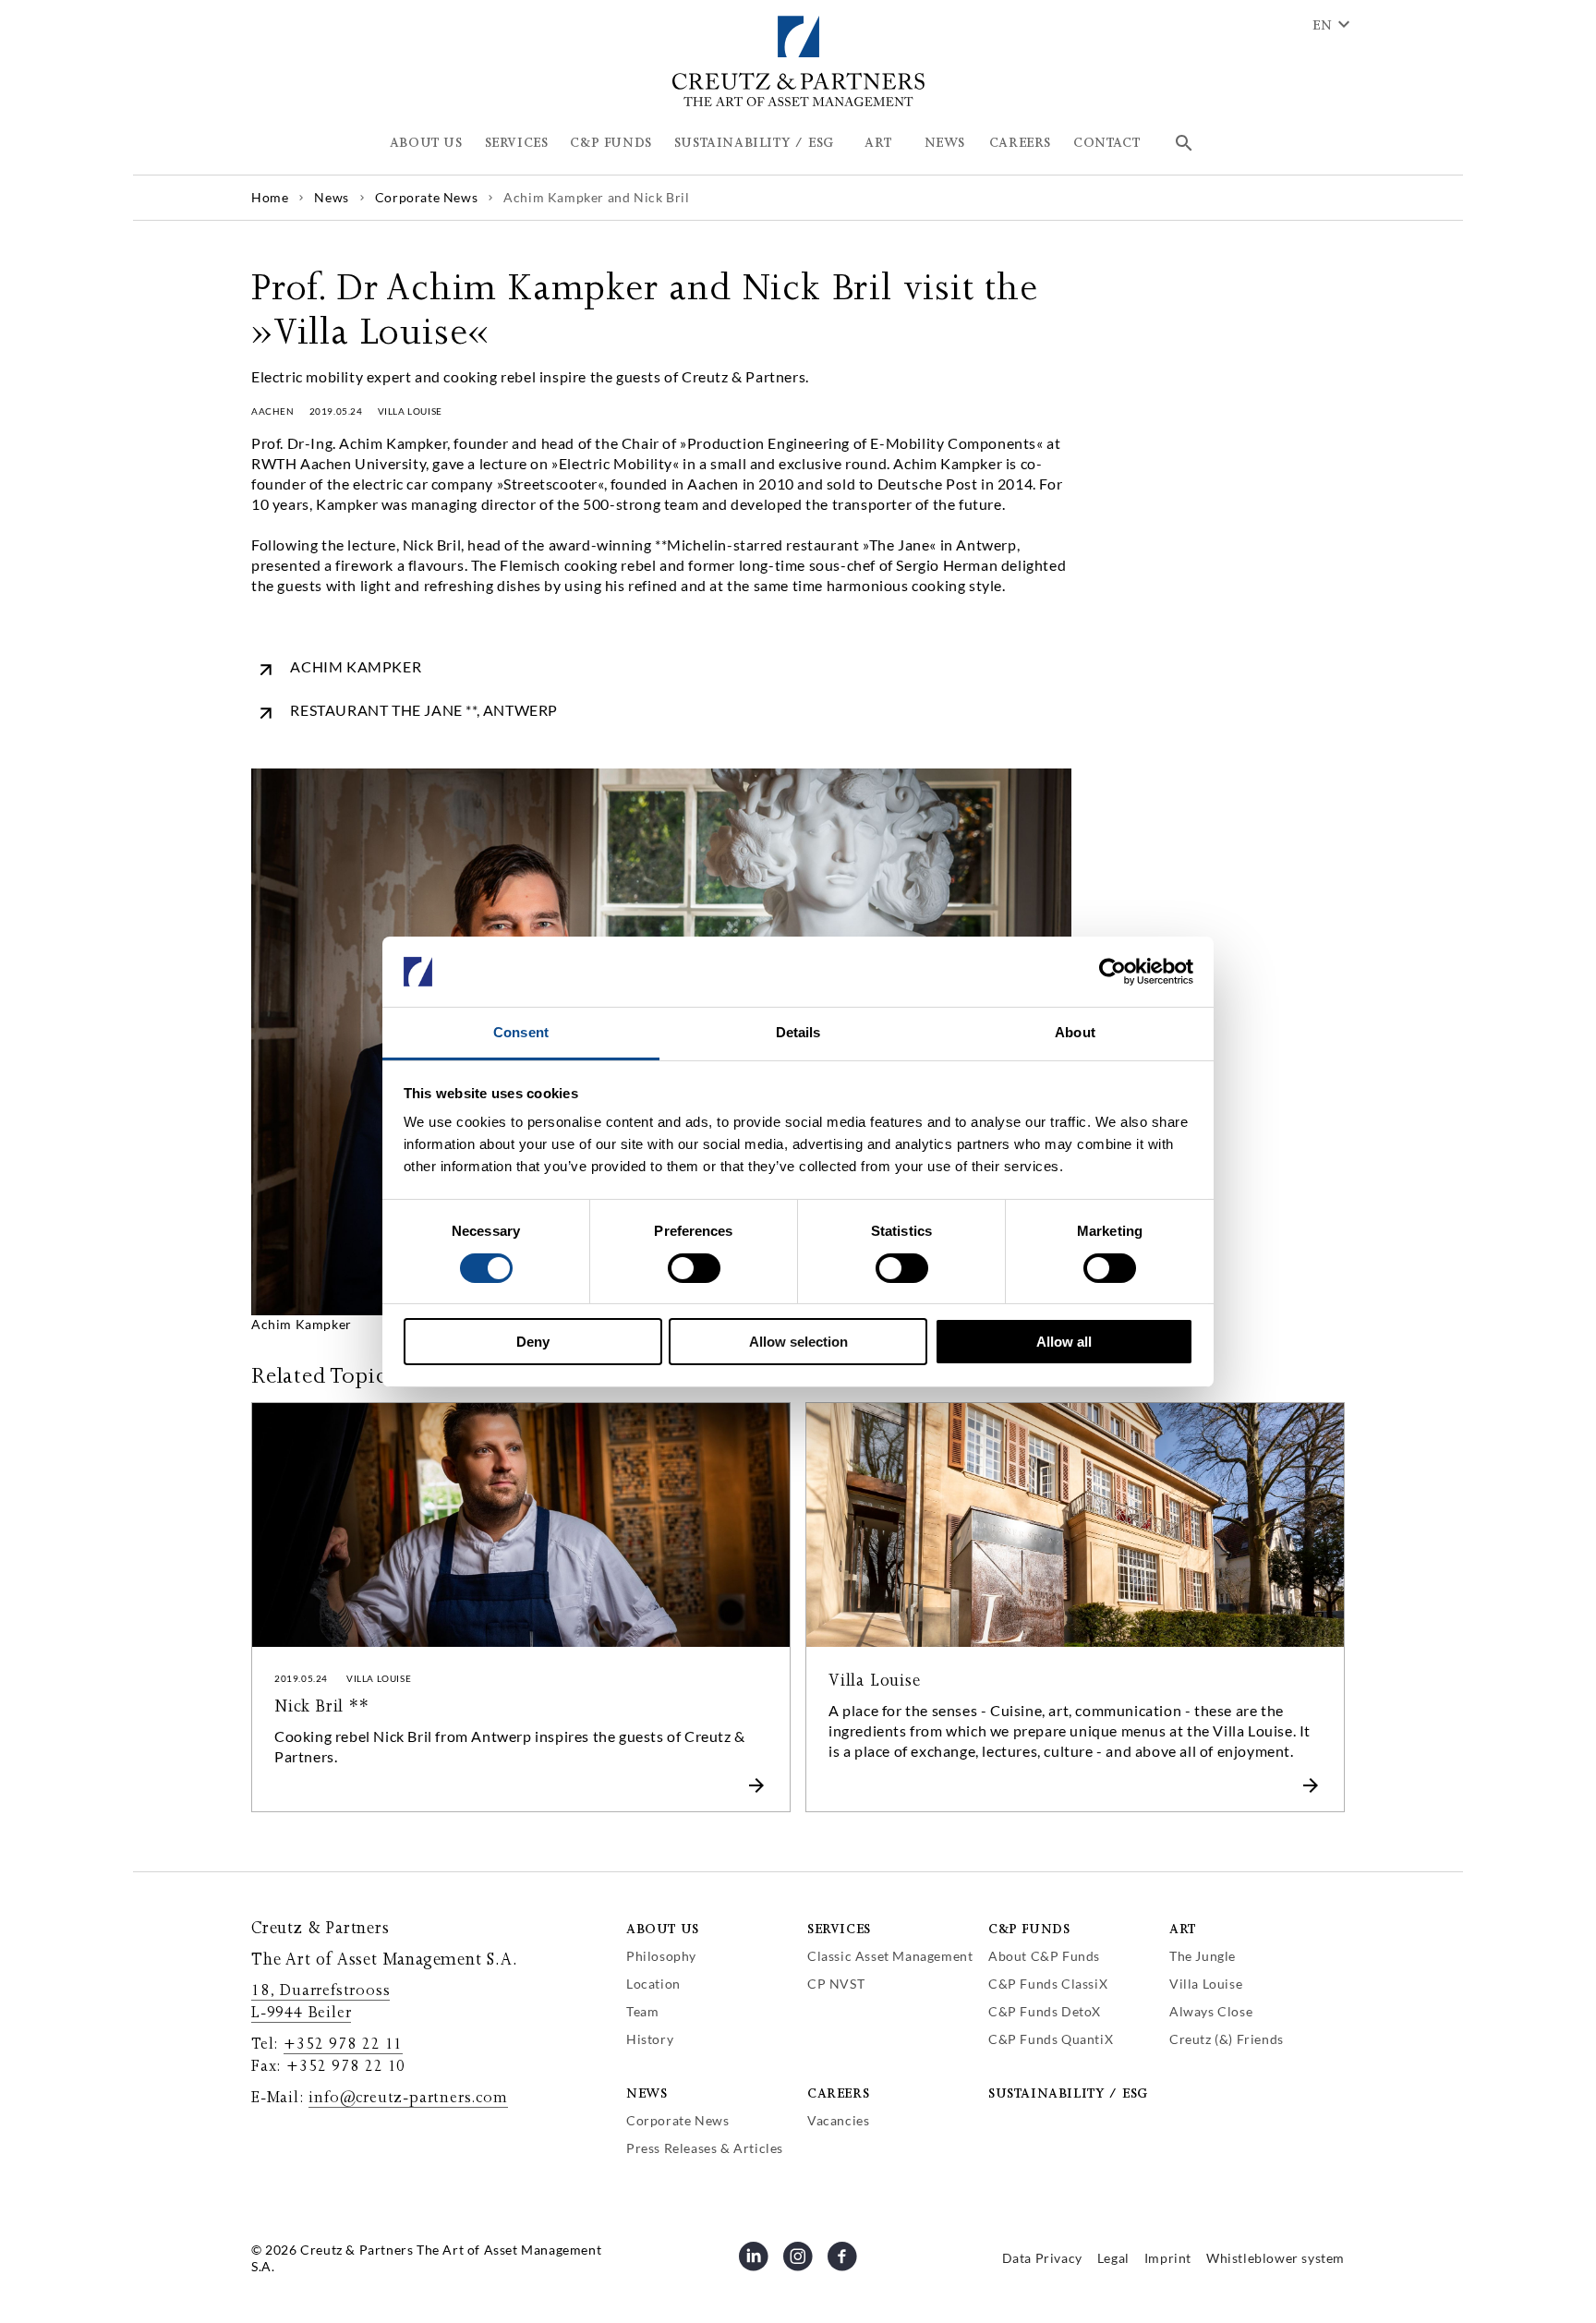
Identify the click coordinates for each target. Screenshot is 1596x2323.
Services (839, 1929)
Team (642, 2011)
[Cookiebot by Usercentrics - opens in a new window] (1112, 972)
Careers (838, 2093)
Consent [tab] (521, 1032)
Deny (533, 1342)
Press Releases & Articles (705, 2148)
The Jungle (1203, 1956)
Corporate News (677, 2120)
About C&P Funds (1044, 1956)
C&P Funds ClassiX (1048, 1984)
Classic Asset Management (890, 1956)
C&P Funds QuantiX (1051, 2039)
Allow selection (798, 1342)
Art (1183, 1929)
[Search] (1184, 143)
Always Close (1211, 2011)
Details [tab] (798, 1032)
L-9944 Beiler (301, 2013)
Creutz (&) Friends (1227, 2039)
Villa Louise (1206, 1984)
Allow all (1064, 1342)
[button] (426, 143)
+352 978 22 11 (343, 2044)
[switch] (694, 1268)
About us (663, 1929)
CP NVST (836, 1984)
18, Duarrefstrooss (320, 1990)
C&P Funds (1029, 1929)
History (650, 2039)
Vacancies (838, 2120)
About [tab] (1075, 1032)
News (647, 2093)
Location (653, 1984)
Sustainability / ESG (1068, 2093)
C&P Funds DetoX (1045, 2011)
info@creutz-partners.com (408, 2098)
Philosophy (661, 1956)
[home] (798, 103)
